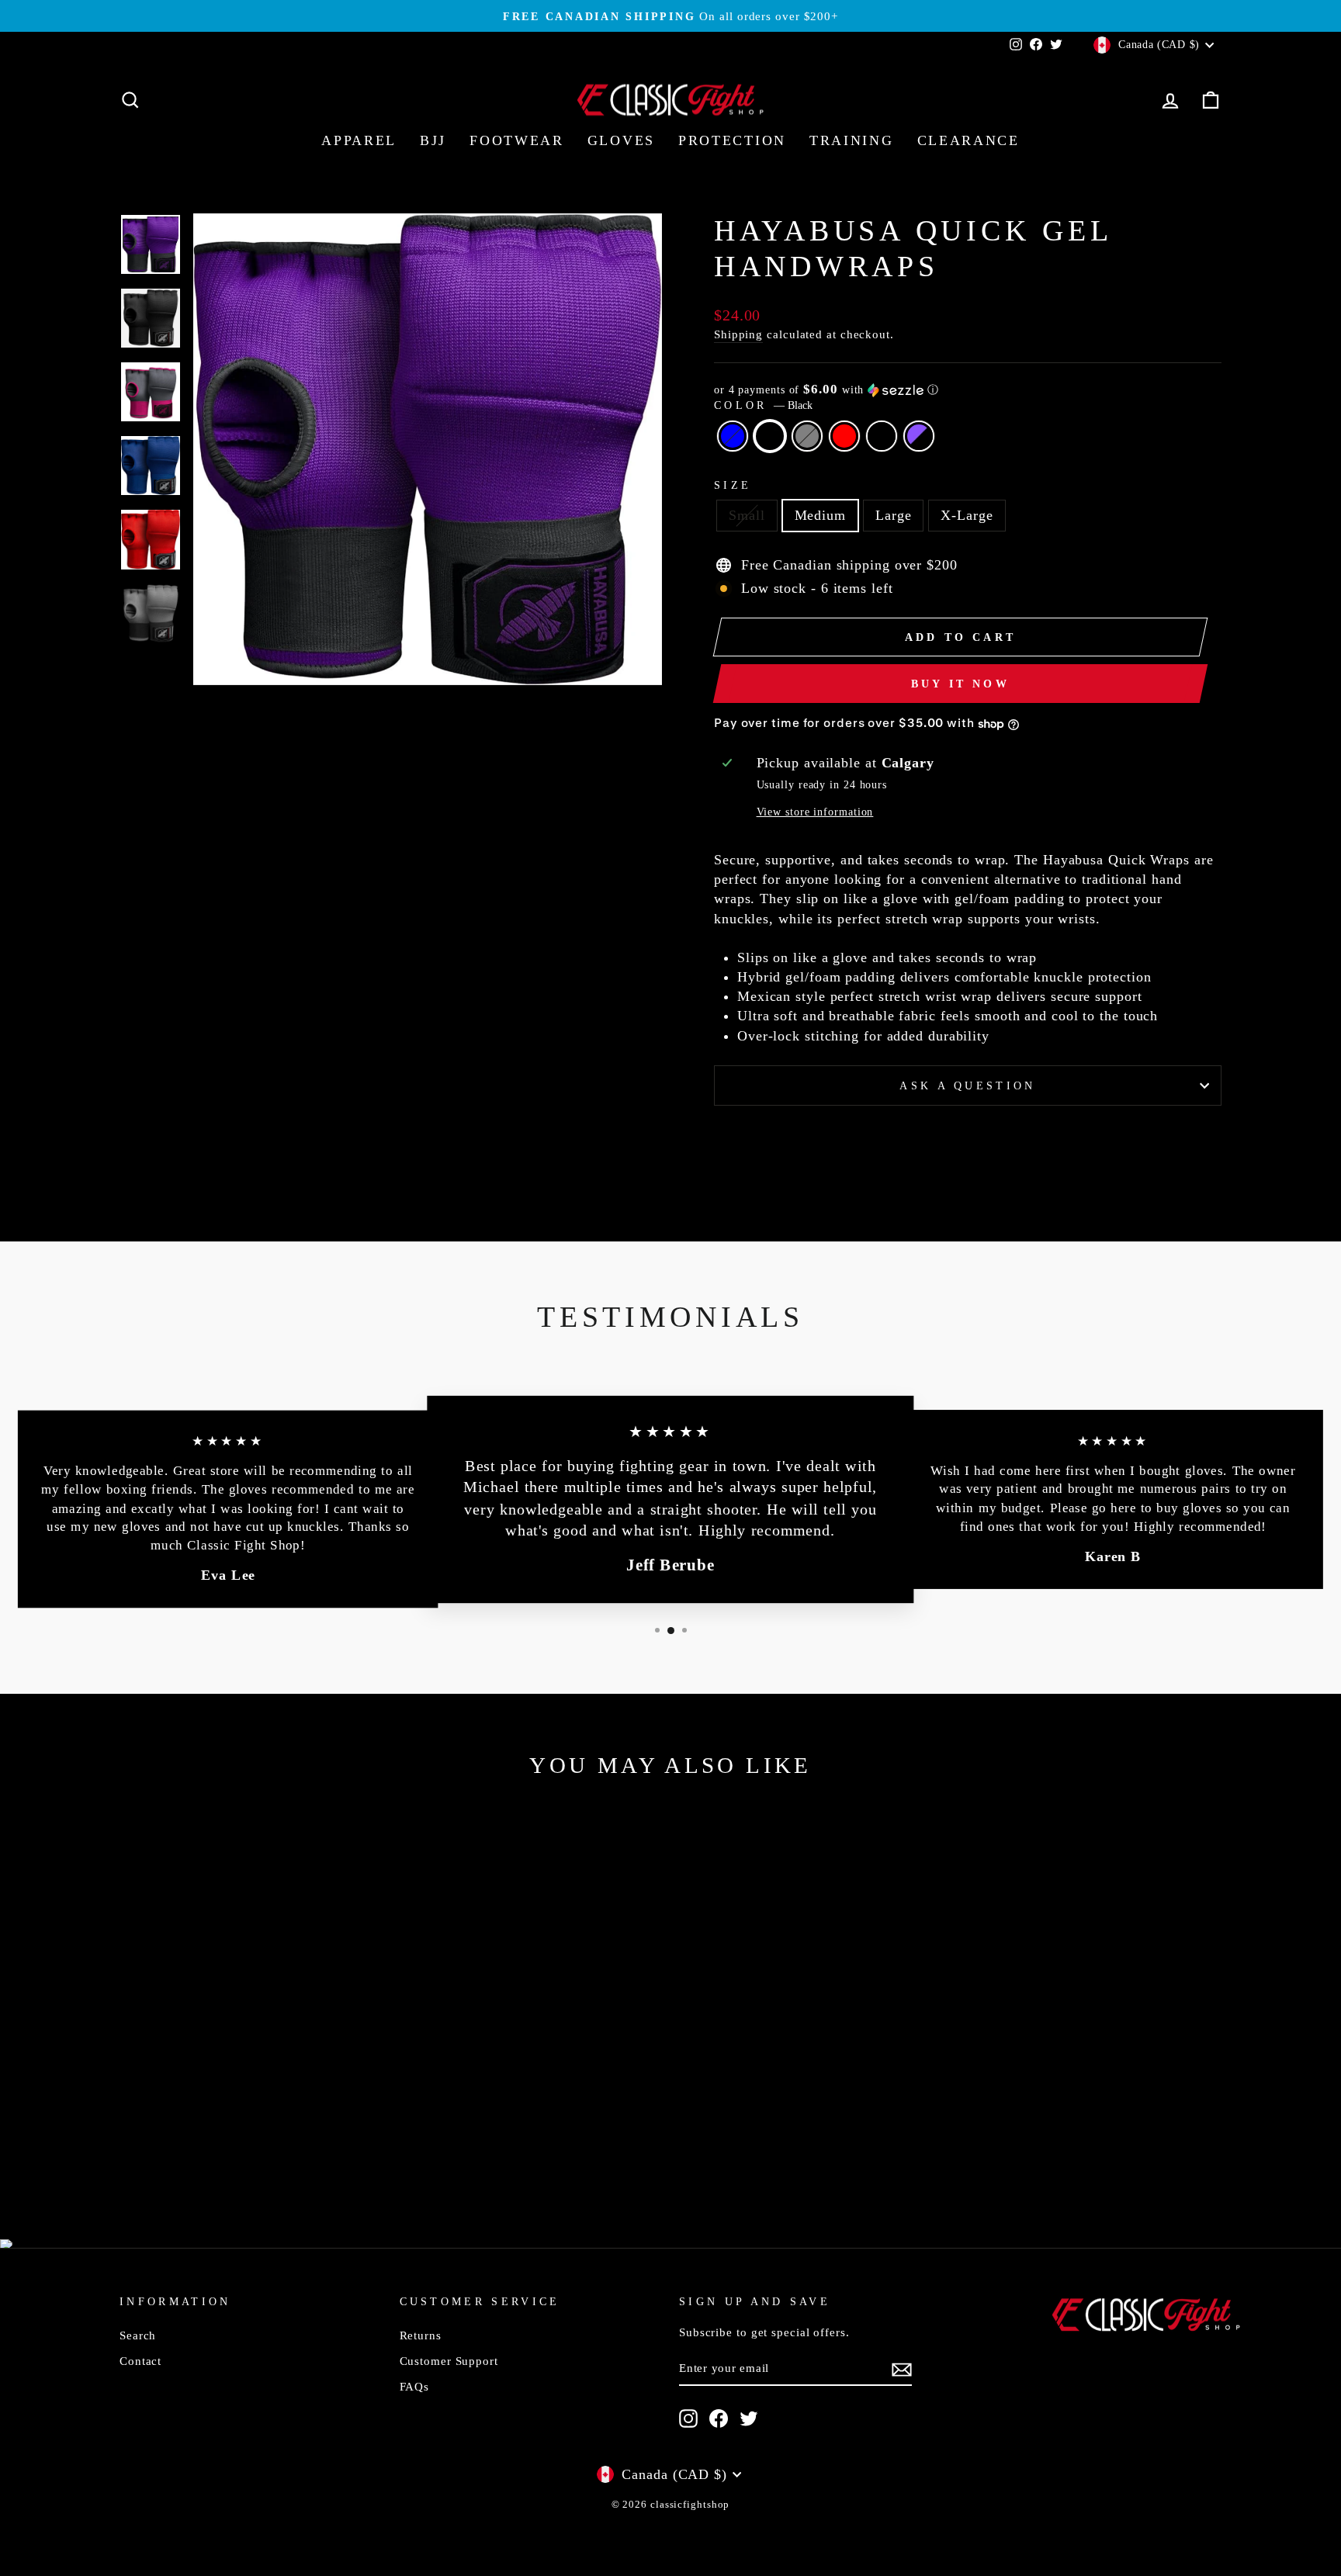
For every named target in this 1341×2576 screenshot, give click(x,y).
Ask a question (967, 1085)
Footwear (517, 140)
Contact (140, 2361)
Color (763, 405)
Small (747, 515)
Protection (732, 140)
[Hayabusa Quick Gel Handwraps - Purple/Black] (303, 2147)
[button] (968, 390)
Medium (820, 515)
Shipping (738, 334)
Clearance (968, 140)
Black (770, 436)
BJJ (433, 140)
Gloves (621, 140)
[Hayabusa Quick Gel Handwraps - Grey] (240, 2147)
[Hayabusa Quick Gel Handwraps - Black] (219, 2147)
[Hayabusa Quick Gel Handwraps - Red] (261, 2147)
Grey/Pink (882, 436)
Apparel (359, 140)
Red (844, 436)
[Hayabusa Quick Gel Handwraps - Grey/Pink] (282, 2147)
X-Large (967, 515)
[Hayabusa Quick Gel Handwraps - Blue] (198, 2147)
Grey (807, 436)
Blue (733, 436)
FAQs (415, 2386)
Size (733, 485)
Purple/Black (919, 436)
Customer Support (449, 2361)
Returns (421, 2335)
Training (852, 140)
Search (138, 2335)
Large (894, 515)
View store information (815, 812)
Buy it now (960, 684)
